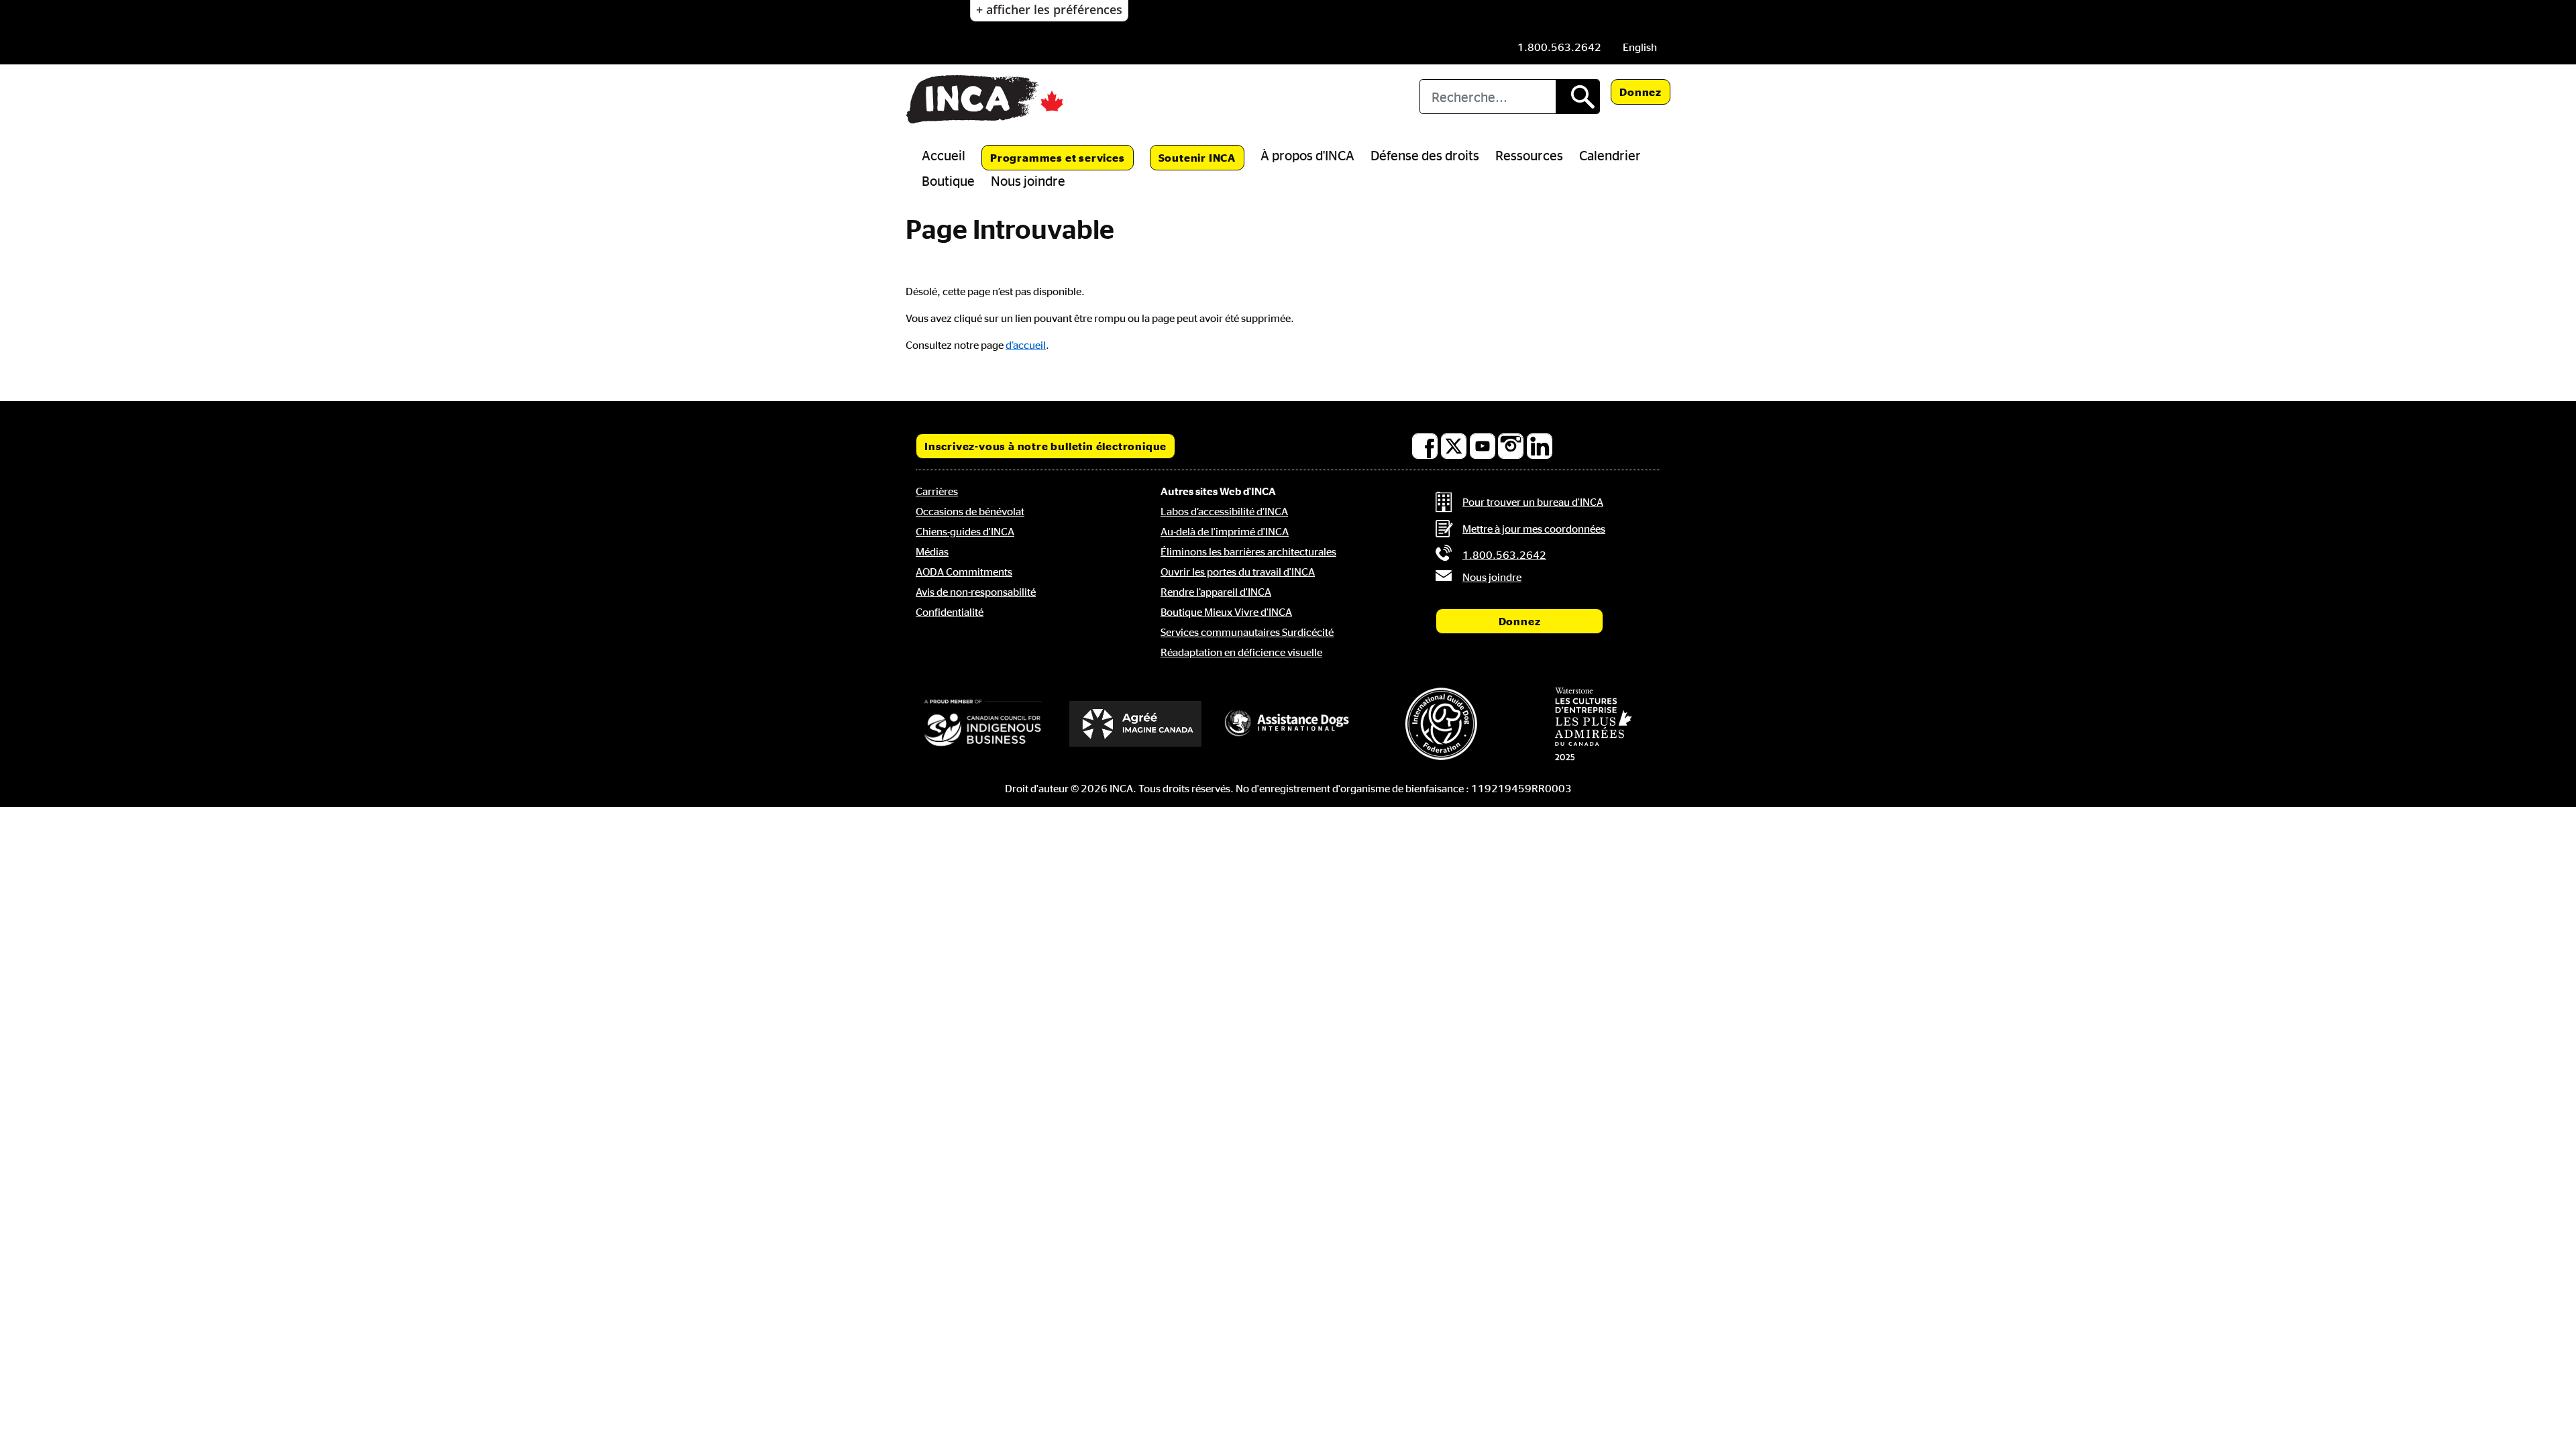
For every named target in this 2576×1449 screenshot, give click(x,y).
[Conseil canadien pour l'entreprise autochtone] (983, 724)
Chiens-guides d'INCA (965, 531)
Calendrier (1610, 155)
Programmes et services (1058, 158)
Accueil (944, 155)
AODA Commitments (964, 572)
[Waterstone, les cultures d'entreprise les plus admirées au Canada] (1593, 724)
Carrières (937, 491)
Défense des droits (1425, 155)
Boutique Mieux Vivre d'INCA (1226, 612)
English (1640, 47)
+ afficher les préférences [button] (1049, 9)
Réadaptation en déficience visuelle (1241, 652)
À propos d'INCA (1307, 155)
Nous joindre (1028, 180)
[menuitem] (1640, 47)
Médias (932, 551)
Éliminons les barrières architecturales (1248, 551)
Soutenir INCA (1197, 158)
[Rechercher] (1577, 97)
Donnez (1641, 92)
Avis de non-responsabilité (976, 592)
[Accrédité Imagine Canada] (1136, 724)
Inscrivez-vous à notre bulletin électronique (1045, 446)
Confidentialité (950, 612)
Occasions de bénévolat (970, 511)
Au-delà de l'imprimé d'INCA (1225, 531)
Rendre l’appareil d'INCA (1216, 592)
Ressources (1529, 155)
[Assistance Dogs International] (1288, 724)
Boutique (948, 180)
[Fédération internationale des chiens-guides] (1441, 723)
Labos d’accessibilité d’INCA (1224, 511)
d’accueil (1026, 345)
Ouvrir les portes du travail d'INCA (1238, 572)
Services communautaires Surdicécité (1247, 632)
